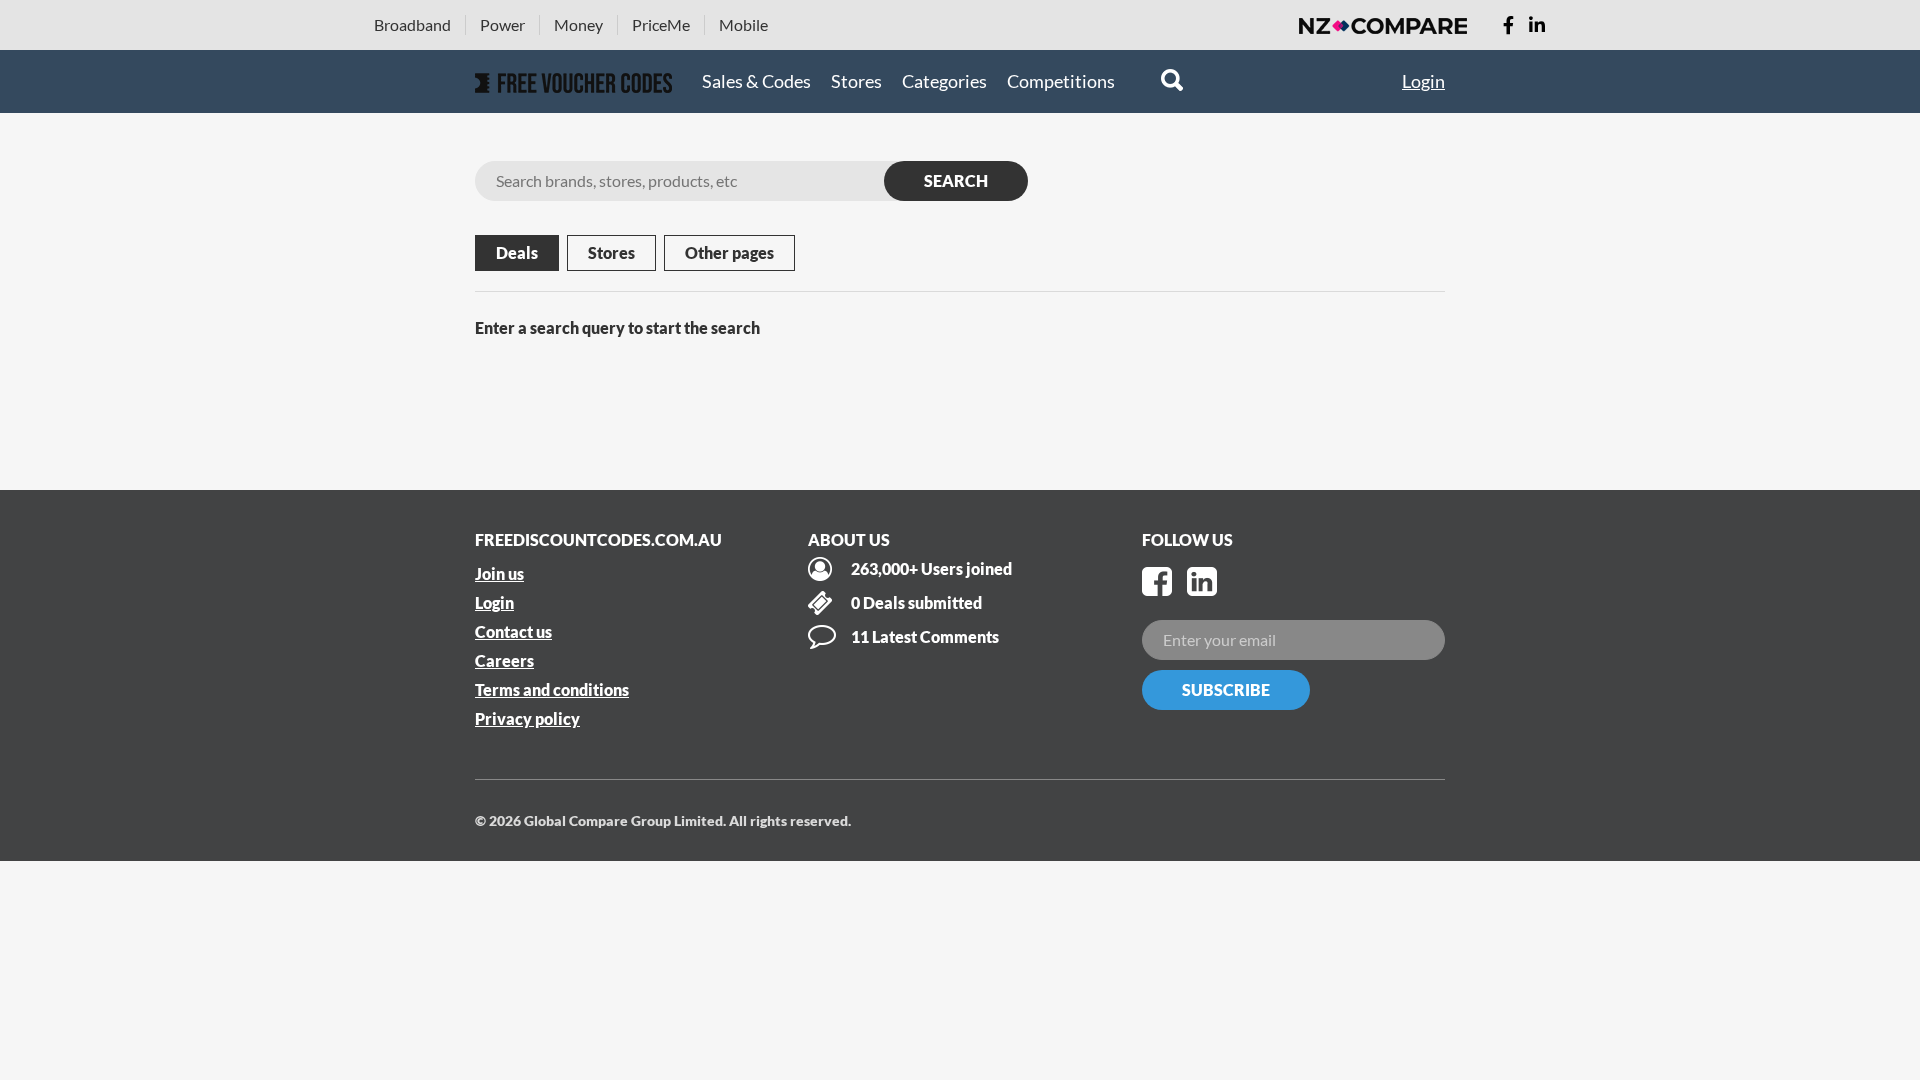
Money (578, 24)
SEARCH (956, 180)
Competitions (1061, 81)
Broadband (412, 24)
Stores (856, 81)
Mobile (743, 24)
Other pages (729, 252)
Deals (517, 252)
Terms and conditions (552, 689)
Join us (499, 573)
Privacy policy (527, 718)
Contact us (513, 631)
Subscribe (1226, 689)
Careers (504, 660)
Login (1423, 81)
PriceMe (661, 24)
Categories (944, 81)
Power (502, 24)
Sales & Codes (756, 81)
